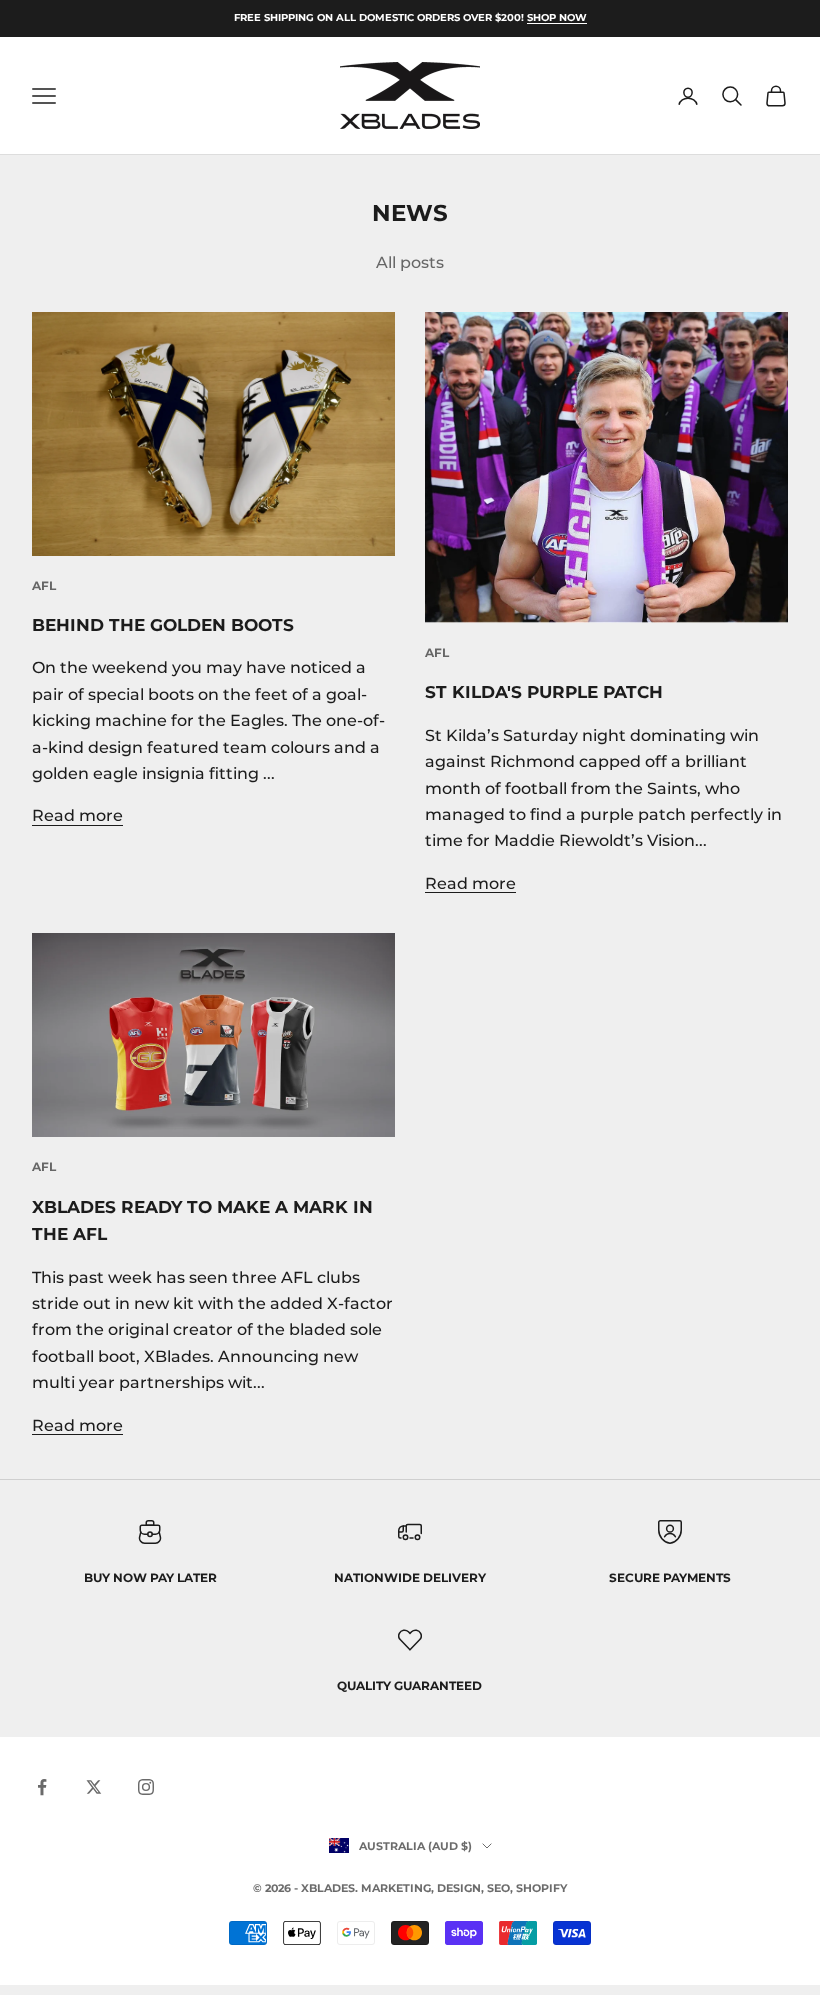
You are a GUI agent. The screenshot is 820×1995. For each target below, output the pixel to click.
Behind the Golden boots (163, 625)
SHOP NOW (557, 17)
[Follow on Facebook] (42, 1787)
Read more (77, 815)
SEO (498, 1888)
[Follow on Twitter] (94, 1787)
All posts (410, 262)
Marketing (396, 1888)
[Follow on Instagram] (146, 1787)
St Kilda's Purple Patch (544, 692)
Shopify (541, 1888)
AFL (44, 585)
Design (459, 1888)
